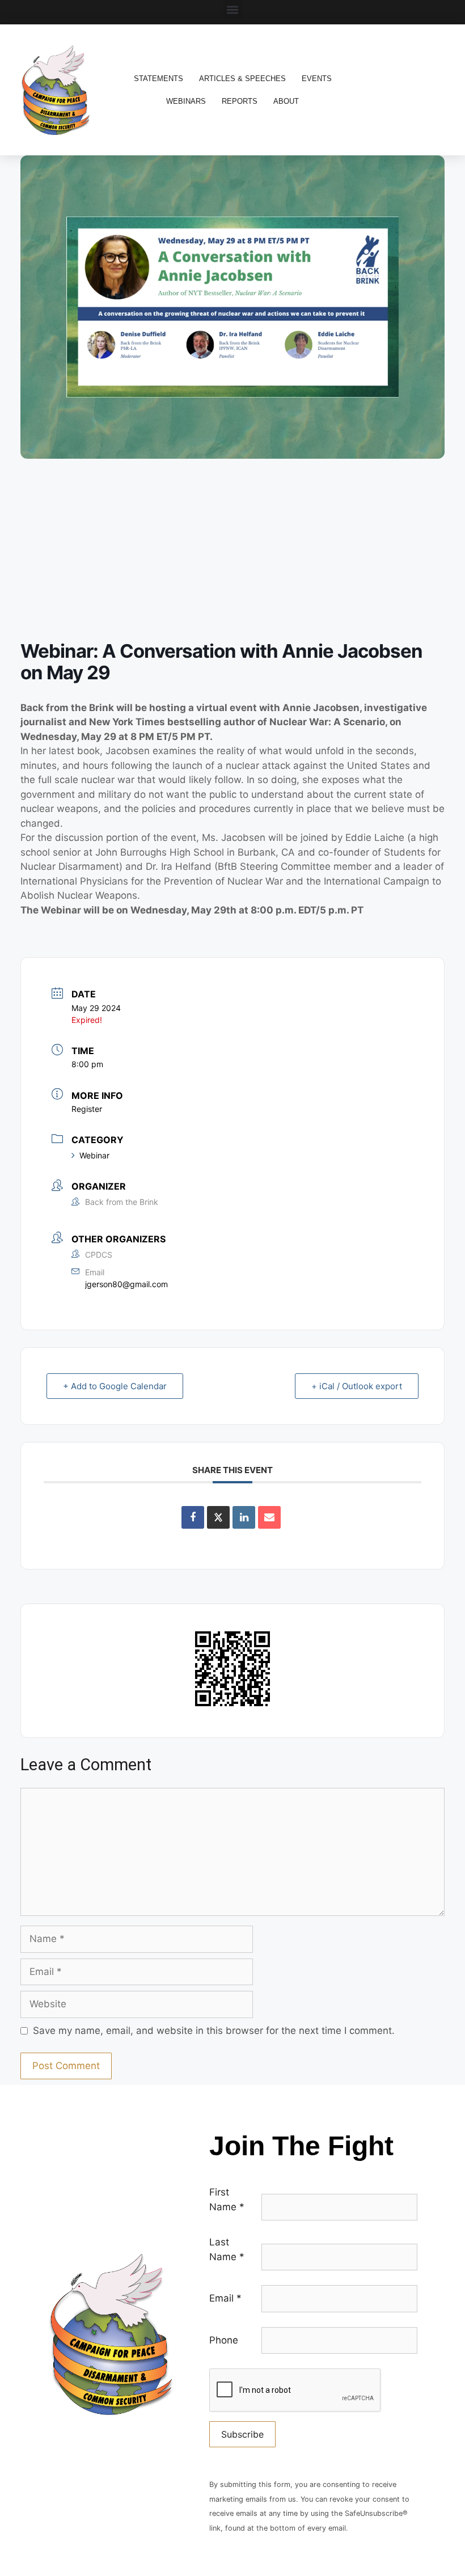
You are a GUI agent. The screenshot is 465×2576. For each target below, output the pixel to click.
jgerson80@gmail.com (126, 1284)
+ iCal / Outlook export (357, 1386)
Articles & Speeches (242, 79)
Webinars (186, 101)
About (286, 101)
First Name (227, 2199)
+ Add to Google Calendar (115, 1386)
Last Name (227, 2249)
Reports (240, 101)
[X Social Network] (218, 1517)
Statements (158, 79)
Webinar (94, 1155)
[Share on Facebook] (193, 1517)
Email (225, 2298)
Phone (224, 2340)
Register (87, 1109)
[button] (233, 9)
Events (317, 79)
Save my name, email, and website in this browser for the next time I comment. (214, 2031)
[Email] (269, 1517)
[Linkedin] (244, 1517)
